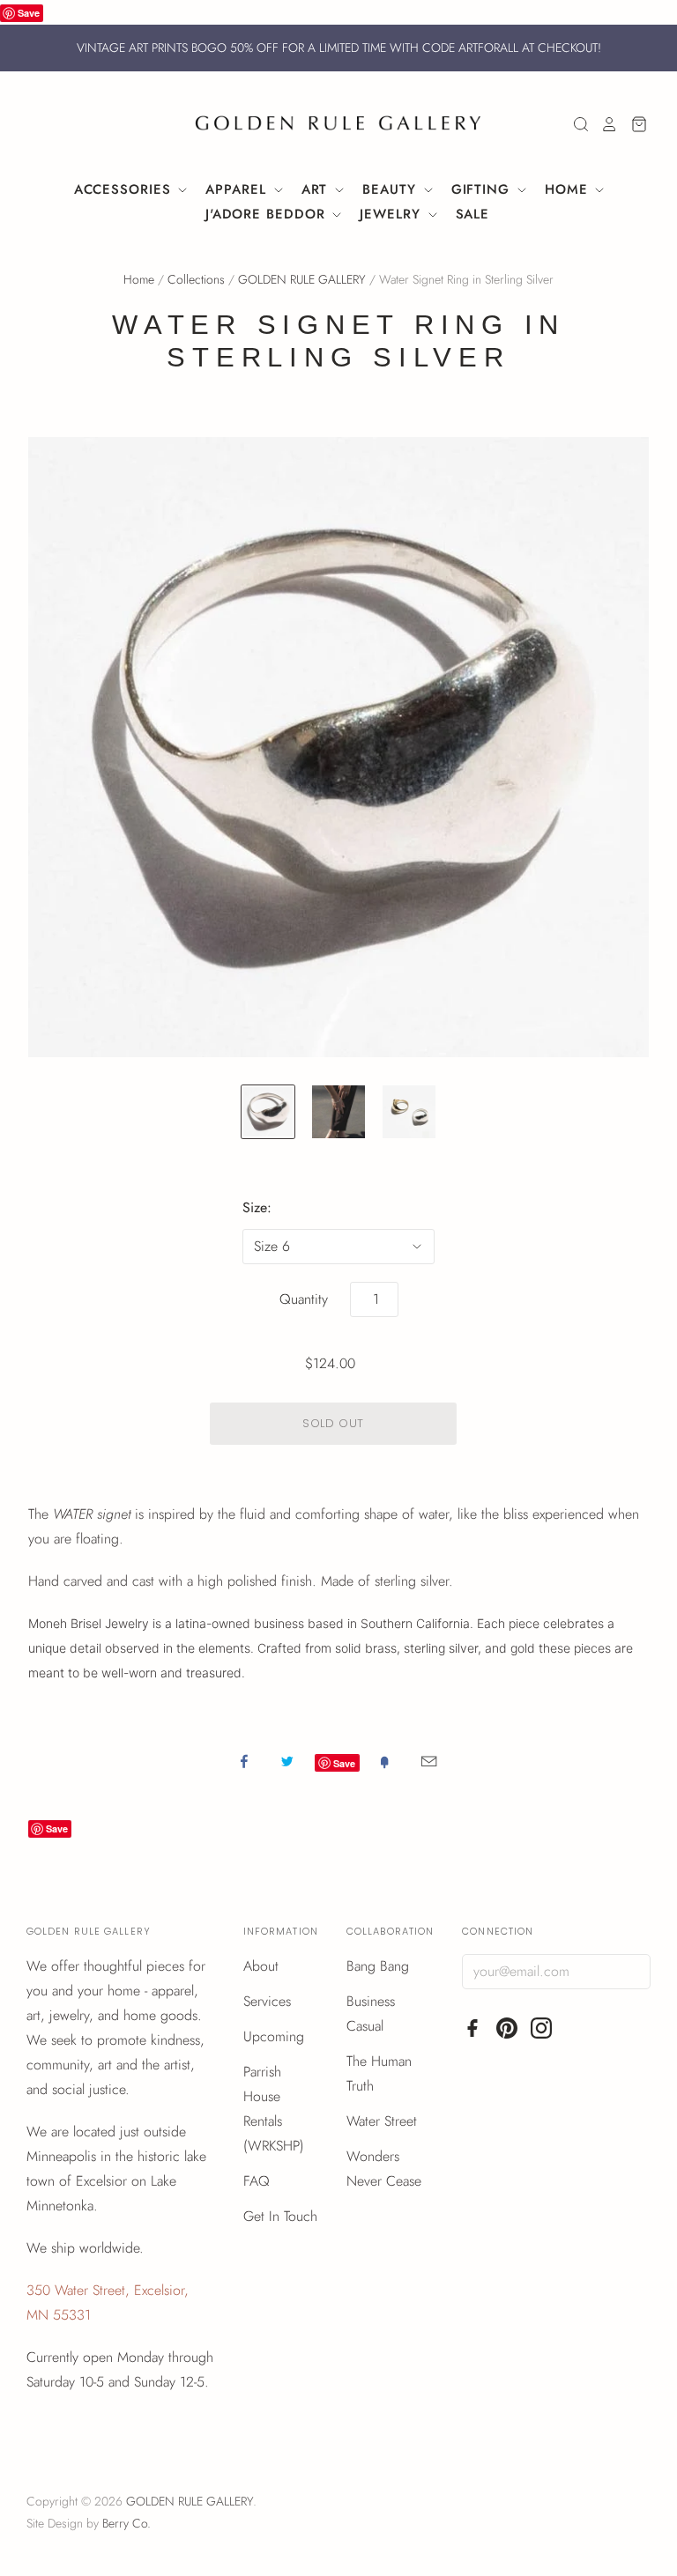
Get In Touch (280, 2216)
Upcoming (274, 2036)
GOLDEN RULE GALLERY (302, 279)
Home (569, 189)
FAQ (257, 2181)
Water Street (382, 2121)
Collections (196, 279)
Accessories (125, 189)
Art (317, 189)
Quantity (304, 1299)
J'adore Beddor (268, 214)
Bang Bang (378, 1966)
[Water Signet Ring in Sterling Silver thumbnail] (268, 1112)
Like (244, 1761)
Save (29, 13)
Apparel (238, 189)
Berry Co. (126, 2523)
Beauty (391, 189)
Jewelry (392, 214)
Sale (473, 214)
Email (429, 1761)
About (261, 1966)
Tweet (287, 1761)
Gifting (483, 189)
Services (267, 2001)
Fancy (384, 1761)
